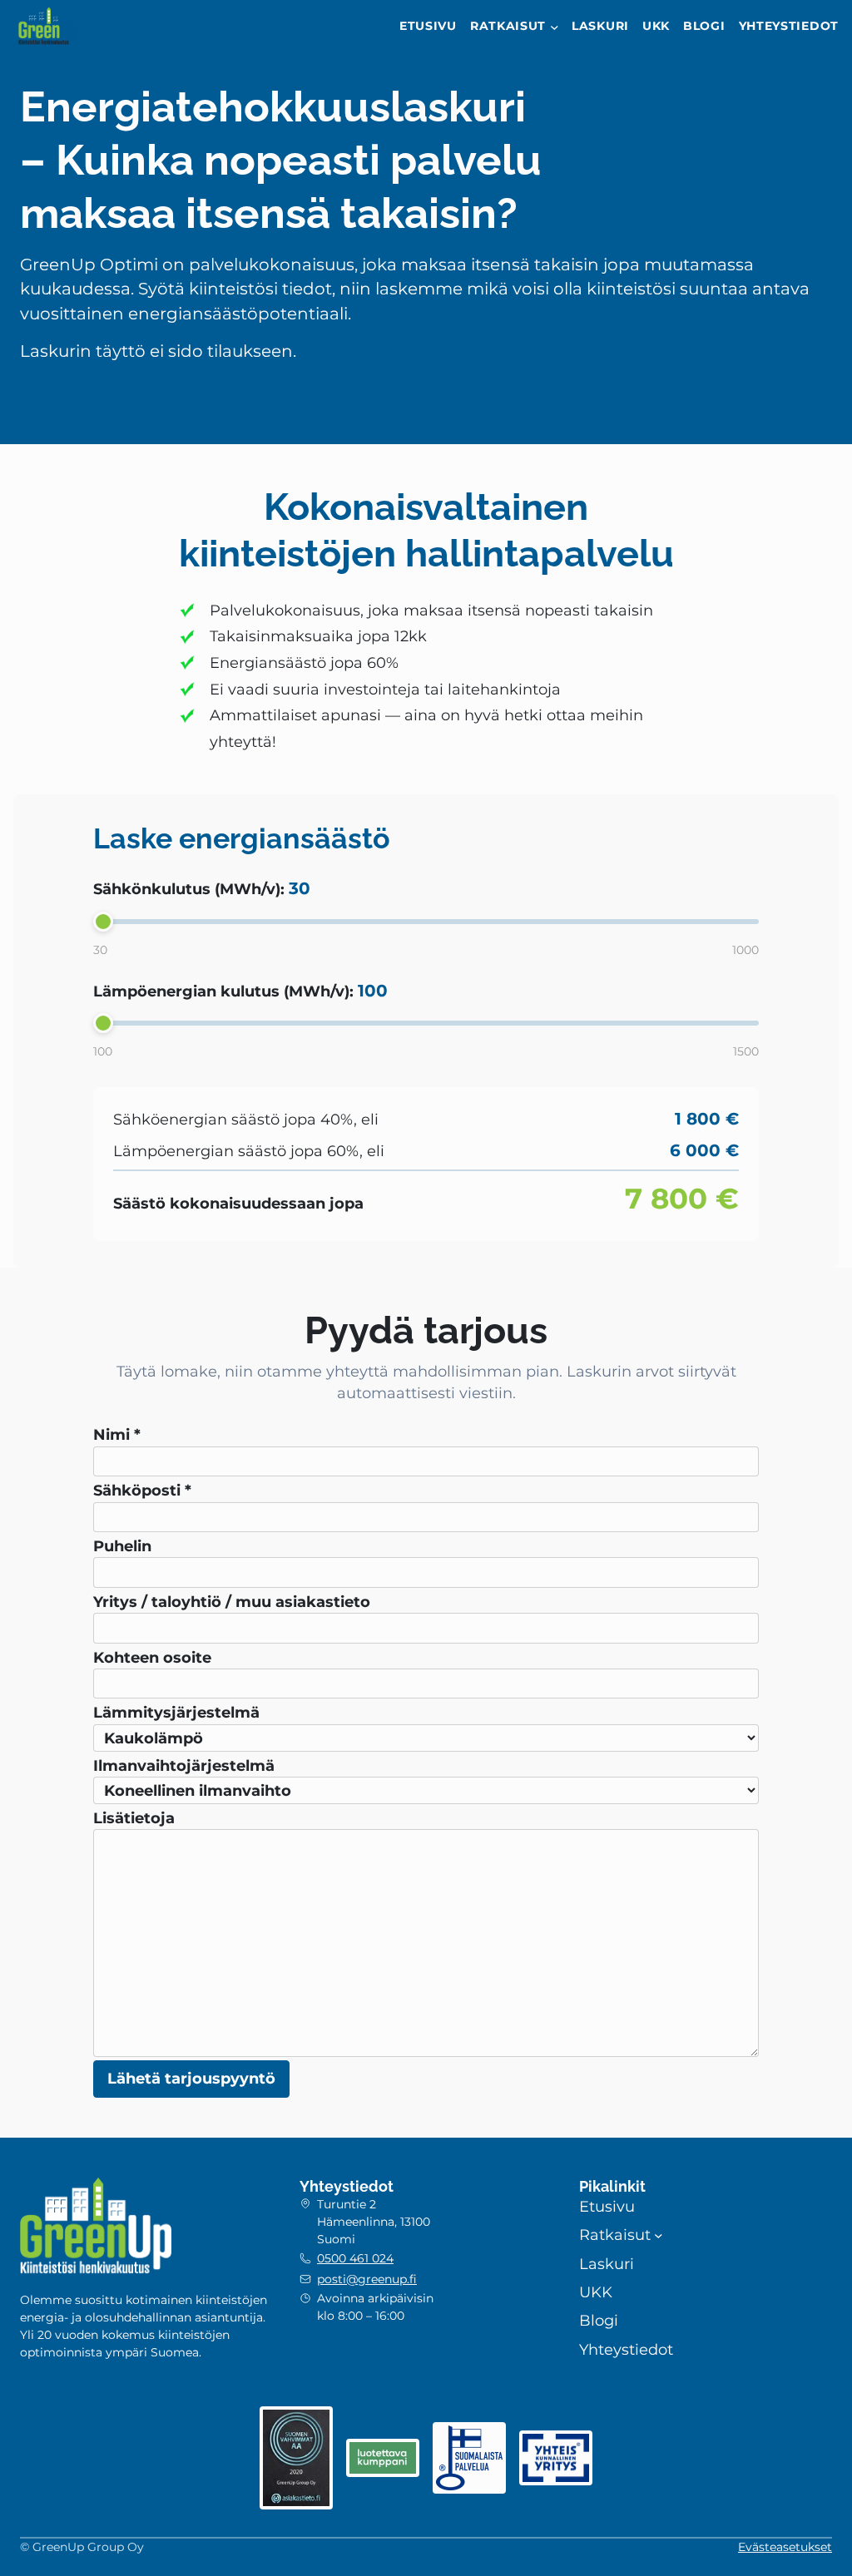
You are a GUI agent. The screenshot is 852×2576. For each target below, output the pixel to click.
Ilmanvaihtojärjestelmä (184, 1765)
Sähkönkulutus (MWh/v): (202, 888)
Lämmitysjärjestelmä (176, 1712)
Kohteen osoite (152, 1657)
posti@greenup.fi (367, 2279)
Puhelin (122, 1546)
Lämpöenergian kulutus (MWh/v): (240, 991)
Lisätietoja (134, 1818)
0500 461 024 (355, 2258)
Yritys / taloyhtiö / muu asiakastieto (232, 1602)
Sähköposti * (142, 1490)
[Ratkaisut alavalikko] (555, 27)
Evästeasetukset (785, 2547)
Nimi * (117, 1434)
